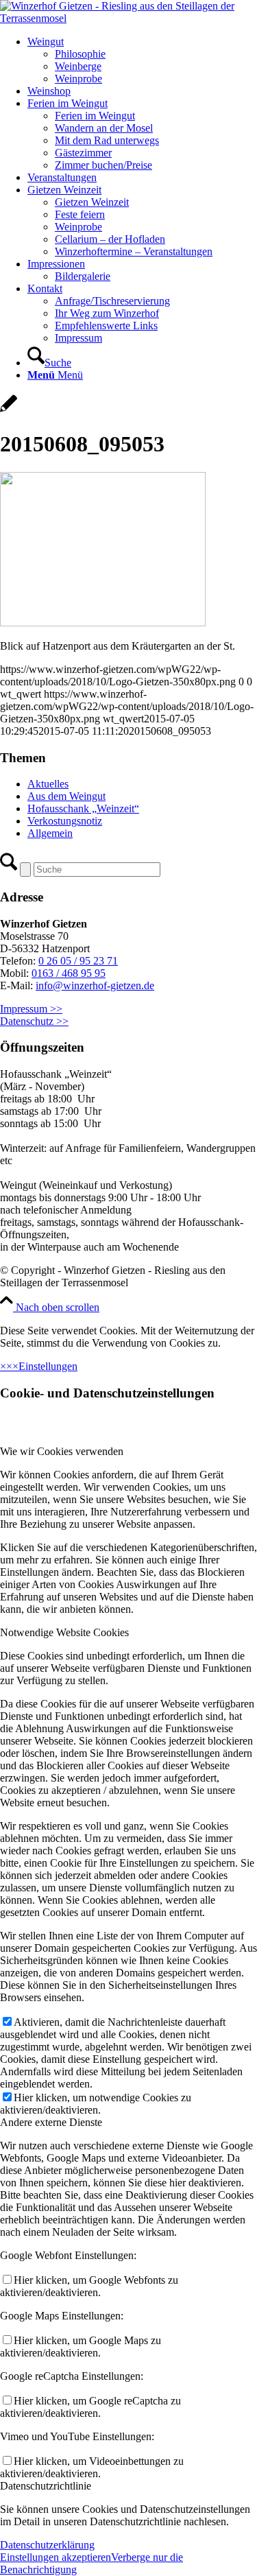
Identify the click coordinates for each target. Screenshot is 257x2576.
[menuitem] (142, 60)
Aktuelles (48, 784)
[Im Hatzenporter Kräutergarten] (9, 411)
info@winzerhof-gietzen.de (95, 985)
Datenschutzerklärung (47, 2545)
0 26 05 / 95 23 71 (78, 961)
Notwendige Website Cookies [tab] (64, 1632)
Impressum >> (31, 1009)
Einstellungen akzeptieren (56, 2557)
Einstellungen (48, 1366)
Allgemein (50, 833)
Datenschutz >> (34, 1021)
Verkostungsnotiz (65, 821)
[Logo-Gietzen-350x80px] (128, 18)
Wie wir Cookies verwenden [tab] (62, 1451)
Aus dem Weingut (66, 796)
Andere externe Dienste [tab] (51, 2122)
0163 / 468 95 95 (69, 973)
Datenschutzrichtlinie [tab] (46, 2486)
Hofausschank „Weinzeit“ (83, 808)
